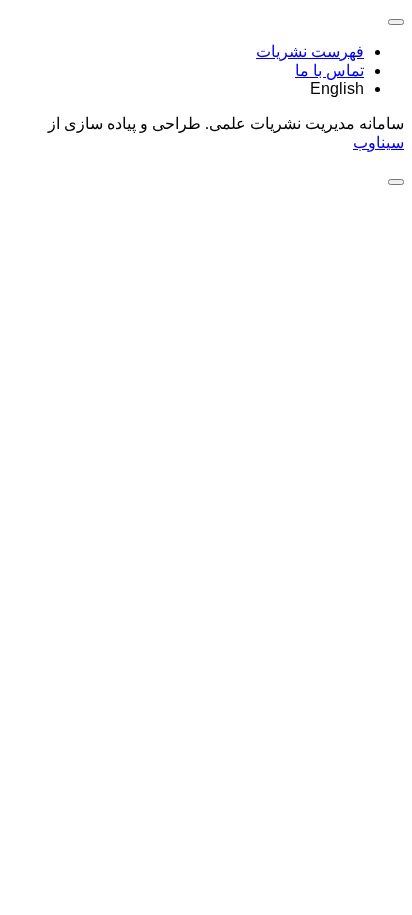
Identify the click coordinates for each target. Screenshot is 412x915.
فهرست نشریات (310, 51)
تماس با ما (329, 70)
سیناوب (378, 142)
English (337, 88)
